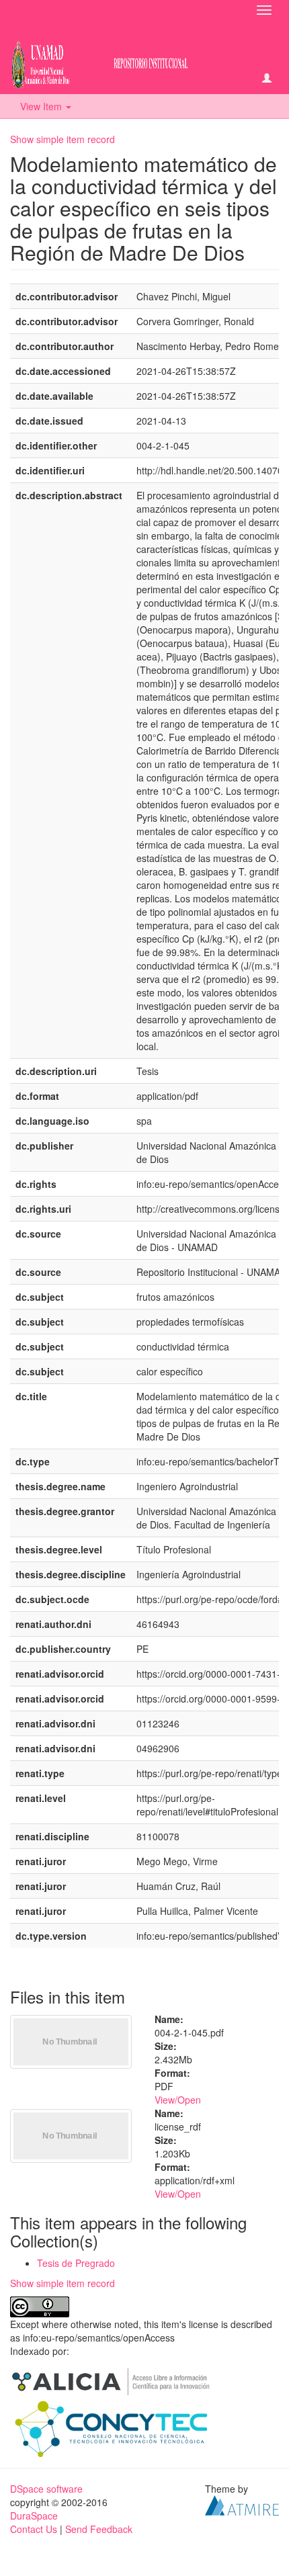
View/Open (178, 2100)
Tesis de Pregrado (76, 2263)
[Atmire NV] (242, 2504)
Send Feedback (99, 2529)
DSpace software (46, 2489)
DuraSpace (34, 2516)
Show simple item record (63, 139)
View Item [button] (42, 106)
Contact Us (34, 2529)
